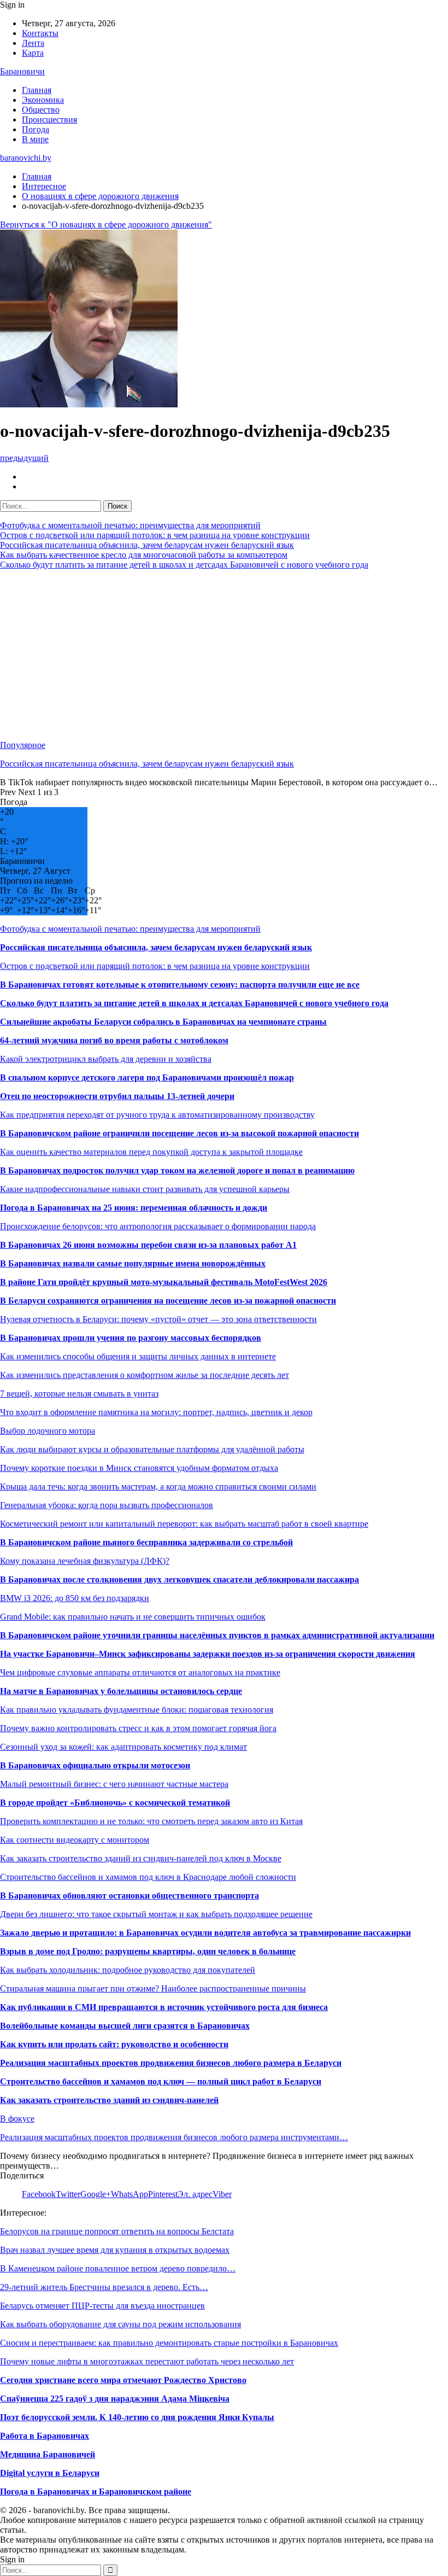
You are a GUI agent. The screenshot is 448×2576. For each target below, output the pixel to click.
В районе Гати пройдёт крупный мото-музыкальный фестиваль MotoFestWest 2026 (164, 1282)
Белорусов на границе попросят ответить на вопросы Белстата (117, 2231)
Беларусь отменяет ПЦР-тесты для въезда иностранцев (102, 2306)
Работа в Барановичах (45, 2436)
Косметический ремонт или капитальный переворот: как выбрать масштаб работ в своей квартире (184, 1524)
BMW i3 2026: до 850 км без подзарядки (75, 1598)
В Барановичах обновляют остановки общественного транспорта (129, 1896)
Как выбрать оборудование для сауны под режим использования (120, 2324)
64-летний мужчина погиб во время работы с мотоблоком (114, 1040)
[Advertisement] (224, 655)
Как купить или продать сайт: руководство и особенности (114, 2044)
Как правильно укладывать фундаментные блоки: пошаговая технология (137, 1710)
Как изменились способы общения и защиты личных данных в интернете (138, 1356)
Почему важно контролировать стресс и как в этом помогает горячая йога (138, 1728)
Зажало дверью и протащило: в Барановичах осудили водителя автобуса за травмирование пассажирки (205, 1933)
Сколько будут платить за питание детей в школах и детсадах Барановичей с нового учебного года (184, 565)
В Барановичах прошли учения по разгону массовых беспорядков (131, 1338)
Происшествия (49, 119)
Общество (41, 110)
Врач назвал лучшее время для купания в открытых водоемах (115, 2250)
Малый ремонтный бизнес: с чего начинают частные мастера (114, 1784)
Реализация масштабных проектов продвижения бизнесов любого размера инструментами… (174, 2137)
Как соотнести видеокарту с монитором (75, 1840)
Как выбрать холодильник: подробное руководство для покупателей (128, 1970)
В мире (35, 139)
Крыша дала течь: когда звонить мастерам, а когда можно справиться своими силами (158, 1486)
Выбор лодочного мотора (48, 1431)
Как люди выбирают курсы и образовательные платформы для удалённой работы (152, 1449)
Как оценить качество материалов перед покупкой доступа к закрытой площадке (151, 1152)
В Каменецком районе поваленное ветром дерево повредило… (118, 2268)
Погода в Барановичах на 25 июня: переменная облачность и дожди (134, 1208)
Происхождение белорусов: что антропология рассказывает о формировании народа (158, 1226)
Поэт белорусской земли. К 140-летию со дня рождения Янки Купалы (137, 2417)
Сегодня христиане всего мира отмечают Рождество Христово (123, 2380)
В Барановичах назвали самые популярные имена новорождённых (133, 1263)
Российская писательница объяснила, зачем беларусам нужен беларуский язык (147, 545)
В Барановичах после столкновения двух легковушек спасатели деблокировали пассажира (179, 1579)
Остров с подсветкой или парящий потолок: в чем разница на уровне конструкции (155, 535)
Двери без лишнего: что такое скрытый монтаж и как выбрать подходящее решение (156, 1914)
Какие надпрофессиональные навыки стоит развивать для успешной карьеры (145, 1189)
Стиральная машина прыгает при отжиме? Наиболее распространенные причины (153, 1988)
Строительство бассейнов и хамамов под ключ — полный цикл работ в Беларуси (161, 2081)
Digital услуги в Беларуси (50, 2473)
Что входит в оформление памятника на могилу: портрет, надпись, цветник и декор (156, 1412)
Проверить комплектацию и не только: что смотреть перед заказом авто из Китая (151, 1821)
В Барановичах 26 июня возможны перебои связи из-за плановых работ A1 (148, 1245)
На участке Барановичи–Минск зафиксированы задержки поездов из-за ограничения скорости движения (208, 1654)
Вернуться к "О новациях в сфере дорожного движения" (106, 224)
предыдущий (24, 458)
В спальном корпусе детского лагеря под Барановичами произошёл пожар (147, 1077)
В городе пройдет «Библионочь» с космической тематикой (115, 1803)
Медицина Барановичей (48, 2454)
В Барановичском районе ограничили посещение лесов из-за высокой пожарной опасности (179, 1133)
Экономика (43, 100)
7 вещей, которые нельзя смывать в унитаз (79, 1394)
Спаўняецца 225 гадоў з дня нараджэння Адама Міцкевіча (115, 2399)
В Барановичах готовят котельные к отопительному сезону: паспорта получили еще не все (180, 985)
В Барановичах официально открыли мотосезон (95, 1765)
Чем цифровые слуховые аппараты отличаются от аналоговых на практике (140, 1672)
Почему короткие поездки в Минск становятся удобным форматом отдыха (139, 1468)
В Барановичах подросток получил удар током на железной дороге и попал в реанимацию (177, 1170)
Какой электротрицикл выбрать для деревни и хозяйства (106, 1059)
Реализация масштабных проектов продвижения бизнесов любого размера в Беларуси (171, 2063)
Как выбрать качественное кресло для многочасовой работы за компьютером (144, 555)
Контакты (40, 33)
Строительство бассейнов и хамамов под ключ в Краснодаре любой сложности (148, 1877)
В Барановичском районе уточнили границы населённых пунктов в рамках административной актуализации (217, 1635)
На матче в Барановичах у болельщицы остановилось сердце (121, 1691)
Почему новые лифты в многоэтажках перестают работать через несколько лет (147, 2361)
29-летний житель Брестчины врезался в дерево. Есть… (104, 2287)
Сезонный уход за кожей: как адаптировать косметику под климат (123, 1747)
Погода (36, 129)
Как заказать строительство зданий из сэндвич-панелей (109, 2100)
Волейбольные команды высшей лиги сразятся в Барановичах (125, 2026)
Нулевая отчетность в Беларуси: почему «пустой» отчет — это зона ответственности (158, 1319)
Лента (33, 43)
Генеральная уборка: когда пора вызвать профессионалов (107, 1505)
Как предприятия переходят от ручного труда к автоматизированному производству (157, 1115)
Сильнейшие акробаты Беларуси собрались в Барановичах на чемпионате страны (163, 1022)
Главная (37, 90)
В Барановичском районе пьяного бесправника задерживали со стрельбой (146, 1542)
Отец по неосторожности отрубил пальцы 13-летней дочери (117, 1096)
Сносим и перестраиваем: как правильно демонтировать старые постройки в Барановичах (169, 2343)
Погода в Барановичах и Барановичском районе (96, 2492)
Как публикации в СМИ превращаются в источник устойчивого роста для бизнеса (164, 2007)
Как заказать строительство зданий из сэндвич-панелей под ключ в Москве (141, 1858)
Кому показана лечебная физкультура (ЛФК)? (85, 1561)
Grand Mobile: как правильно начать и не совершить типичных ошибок (133, 1617)
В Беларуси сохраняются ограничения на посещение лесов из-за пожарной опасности (168, 1301)
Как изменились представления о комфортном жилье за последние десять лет (145, 1375)
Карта (33, 53)
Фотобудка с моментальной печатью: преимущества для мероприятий (130, 525)
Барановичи (22, 71)
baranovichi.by (26, 158)
